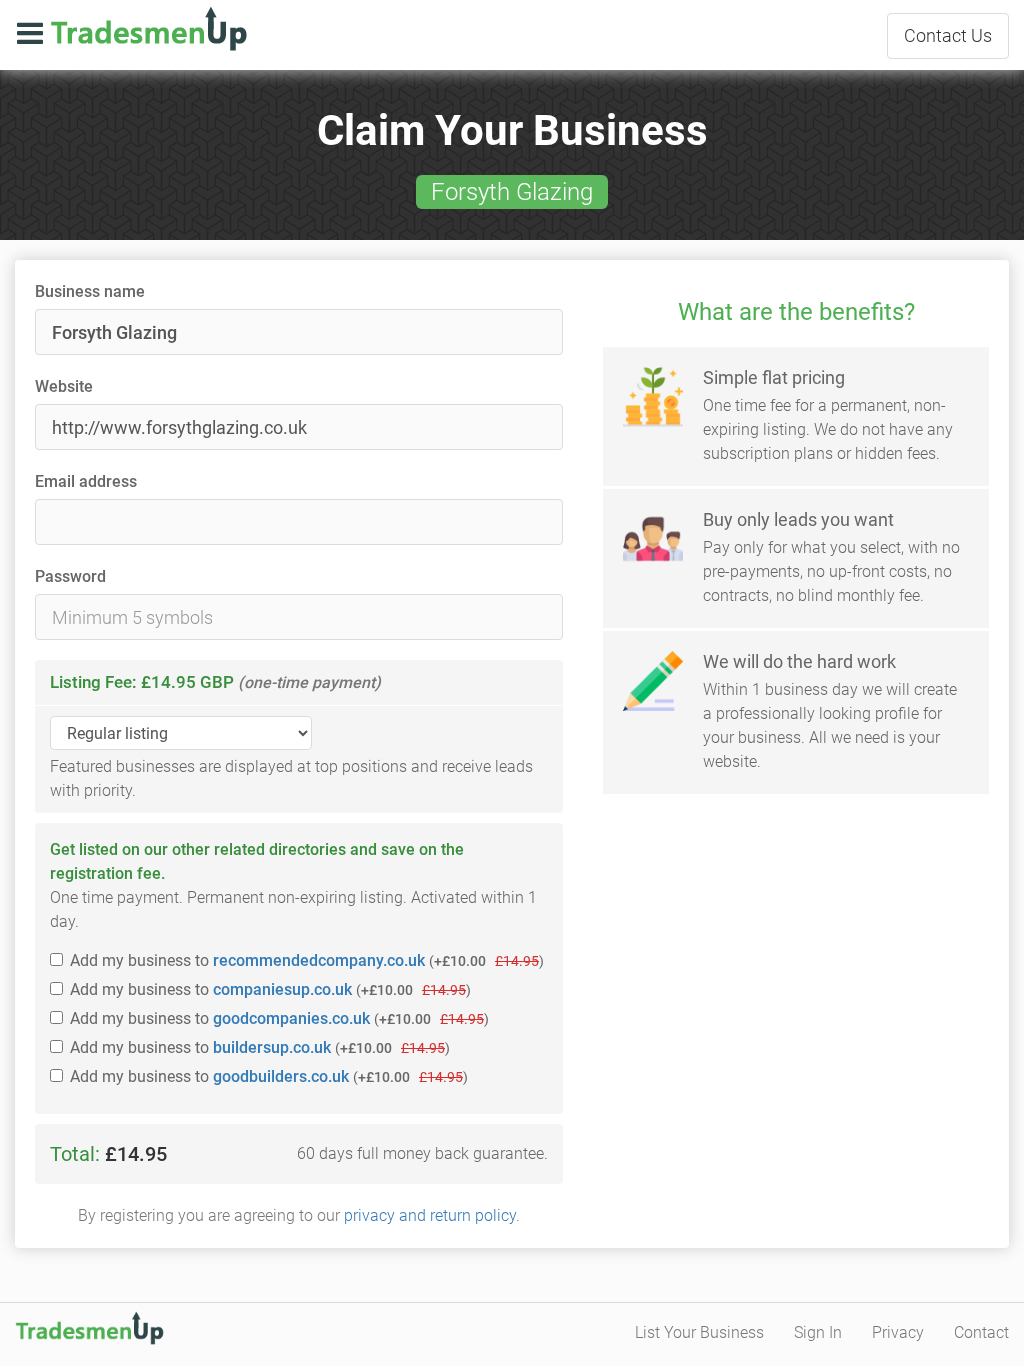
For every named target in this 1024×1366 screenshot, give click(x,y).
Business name (90, 291)
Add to (307, 960)
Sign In (818, 1332)
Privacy (898, 1332)
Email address (86, 481)
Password (70, 576)
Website (64, 386)
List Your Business (699, 1332)
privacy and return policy (430, 1215)
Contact (948, 35)
